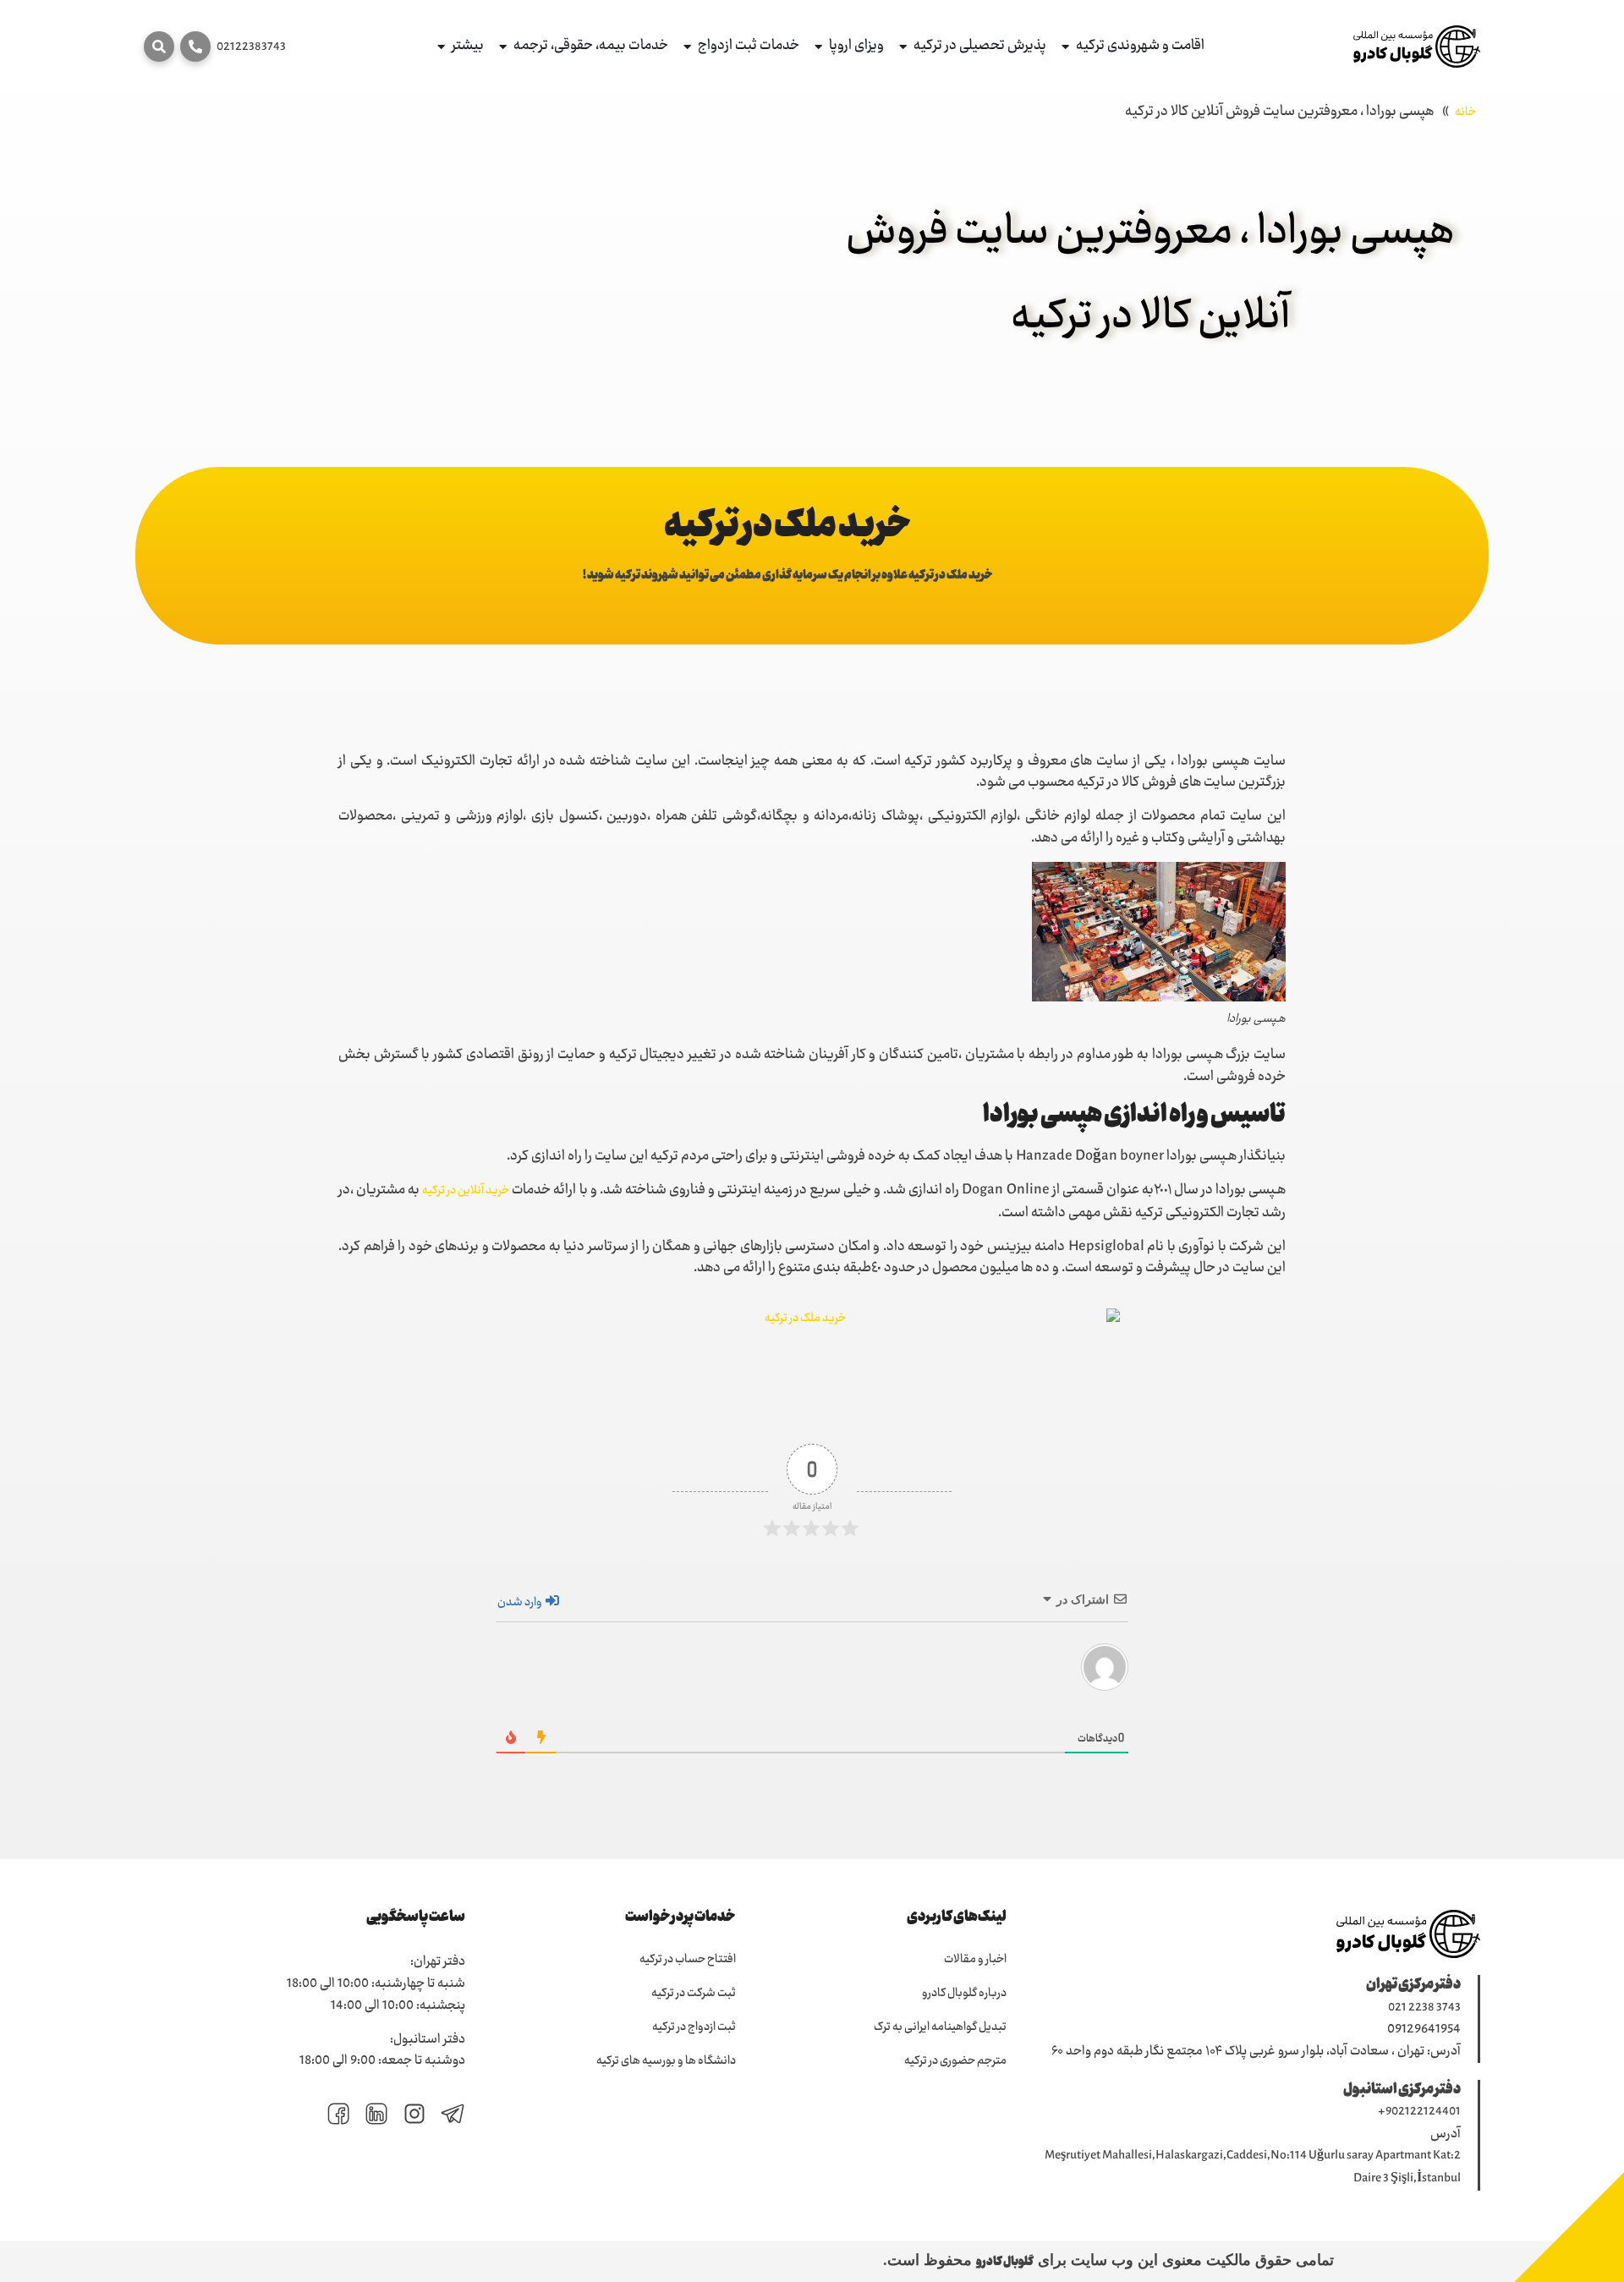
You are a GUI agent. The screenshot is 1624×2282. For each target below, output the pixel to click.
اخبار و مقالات (975, 1960)
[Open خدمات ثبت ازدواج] (687, 47)
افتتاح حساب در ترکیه (688, 1960)
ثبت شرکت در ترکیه (694, 1994)
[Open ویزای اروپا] (818, 47)
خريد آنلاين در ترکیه (466, 1191)
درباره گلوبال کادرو (964, 1994)
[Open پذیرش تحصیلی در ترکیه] (903, 47)
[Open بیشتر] (441, 47)
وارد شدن (521, 1603)
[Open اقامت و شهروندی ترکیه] (1065, 47)
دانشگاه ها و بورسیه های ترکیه (666, 2061)
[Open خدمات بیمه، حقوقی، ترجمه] (503, 47)
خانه (1465, 112)
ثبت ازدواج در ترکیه (694, 2027)
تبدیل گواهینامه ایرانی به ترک (940, 2027)
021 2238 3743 (1424, 2008)
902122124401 (1423, 2112)
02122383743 (251, 47)
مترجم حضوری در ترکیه (955, 2061)
